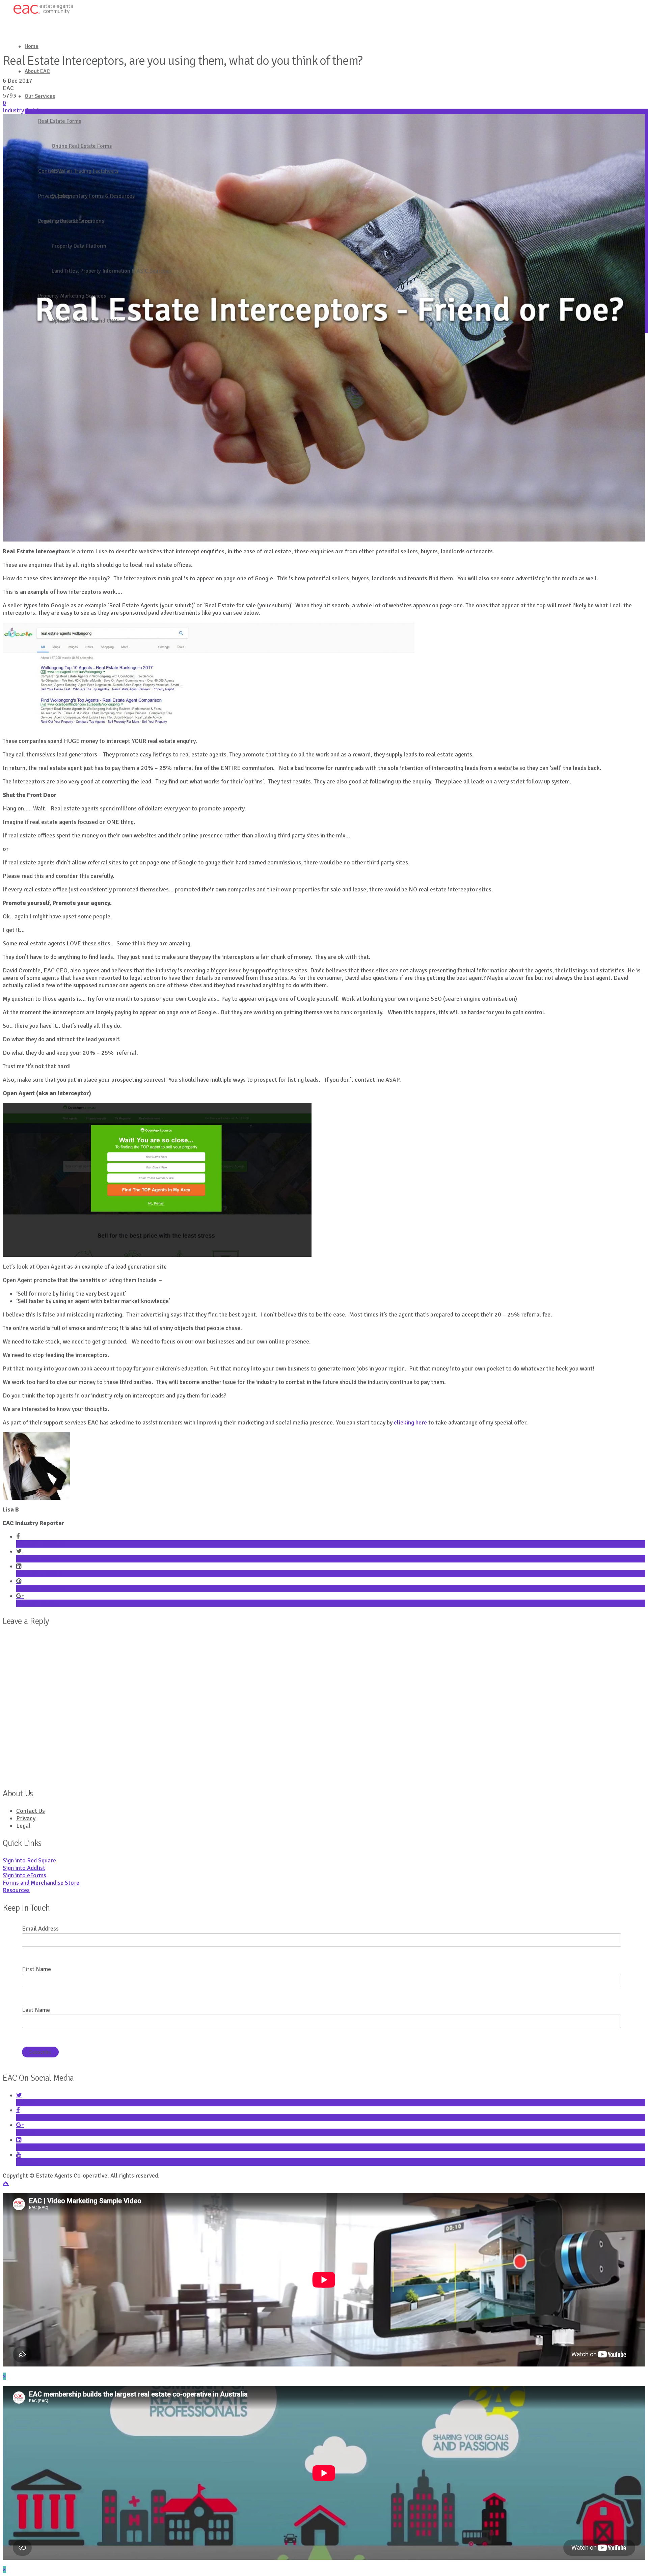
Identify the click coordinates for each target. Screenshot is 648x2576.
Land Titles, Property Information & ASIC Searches (112, 271)
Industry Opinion (24, 110)
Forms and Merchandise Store (41, 1883)
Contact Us (51, 171)
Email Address (40, 1929)
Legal (23, 1826)
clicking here (410, 1422)
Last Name (36, 2010)
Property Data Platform (79, 246)
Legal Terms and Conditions (71, 221)
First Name (36, 1969)
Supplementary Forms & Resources (93, 196)
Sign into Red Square (29, 1860)
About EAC (37, 71)
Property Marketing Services (72, 296)
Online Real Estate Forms (82, 146)
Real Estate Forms (60, 121)
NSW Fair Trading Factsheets (85, 171)
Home (32, 46)
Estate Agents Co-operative (72, 2176)
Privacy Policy (55, 196)
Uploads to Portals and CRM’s (86, 321)
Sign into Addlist (24, 1868)
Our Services (40, 96)
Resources (16, 1890)
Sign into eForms (24, 1875)
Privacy (26, 1818)
